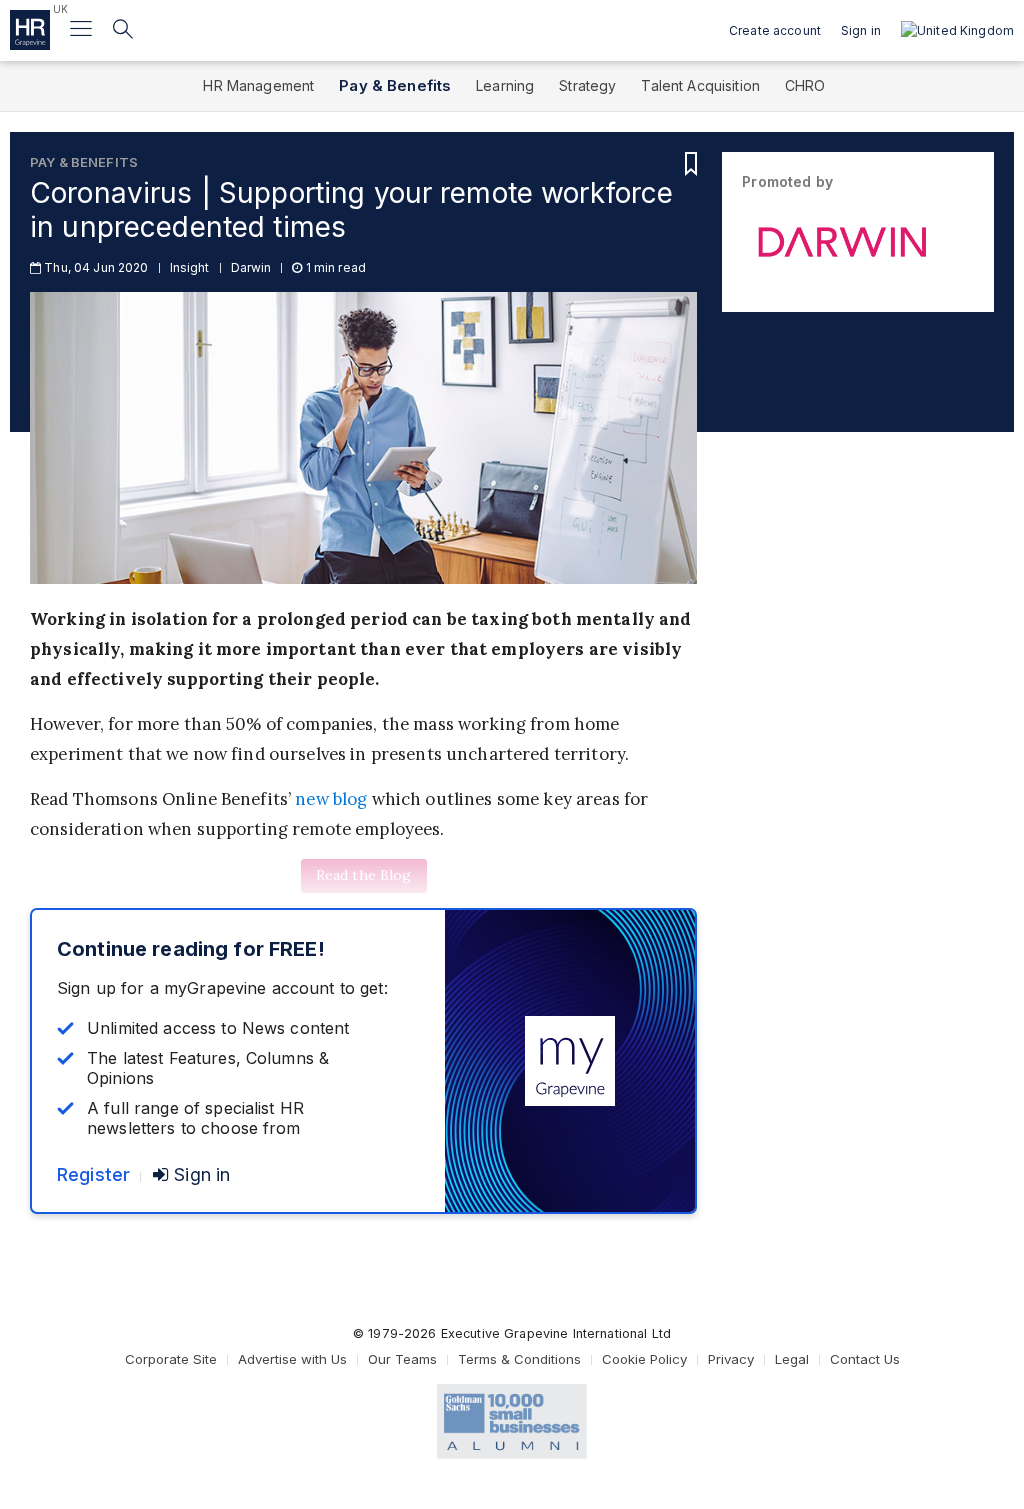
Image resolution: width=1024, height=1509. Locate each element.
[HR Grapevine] (30, 30)
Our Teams (402, 1359)
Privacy (731, 1359)
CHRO (805, 85)
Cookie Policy (644, 1359)
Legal (792, 1359)
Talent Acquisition (700, 85)
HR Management (258, 85)
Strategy (587, 85)
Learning (505, 85)
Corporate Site (171, 1359)
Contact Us (865, 1359)
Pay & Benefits (395, 85)
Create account (775, 30)
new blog (331, 799)
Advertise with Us (292, 1359)
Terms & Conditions (519, 1359)
